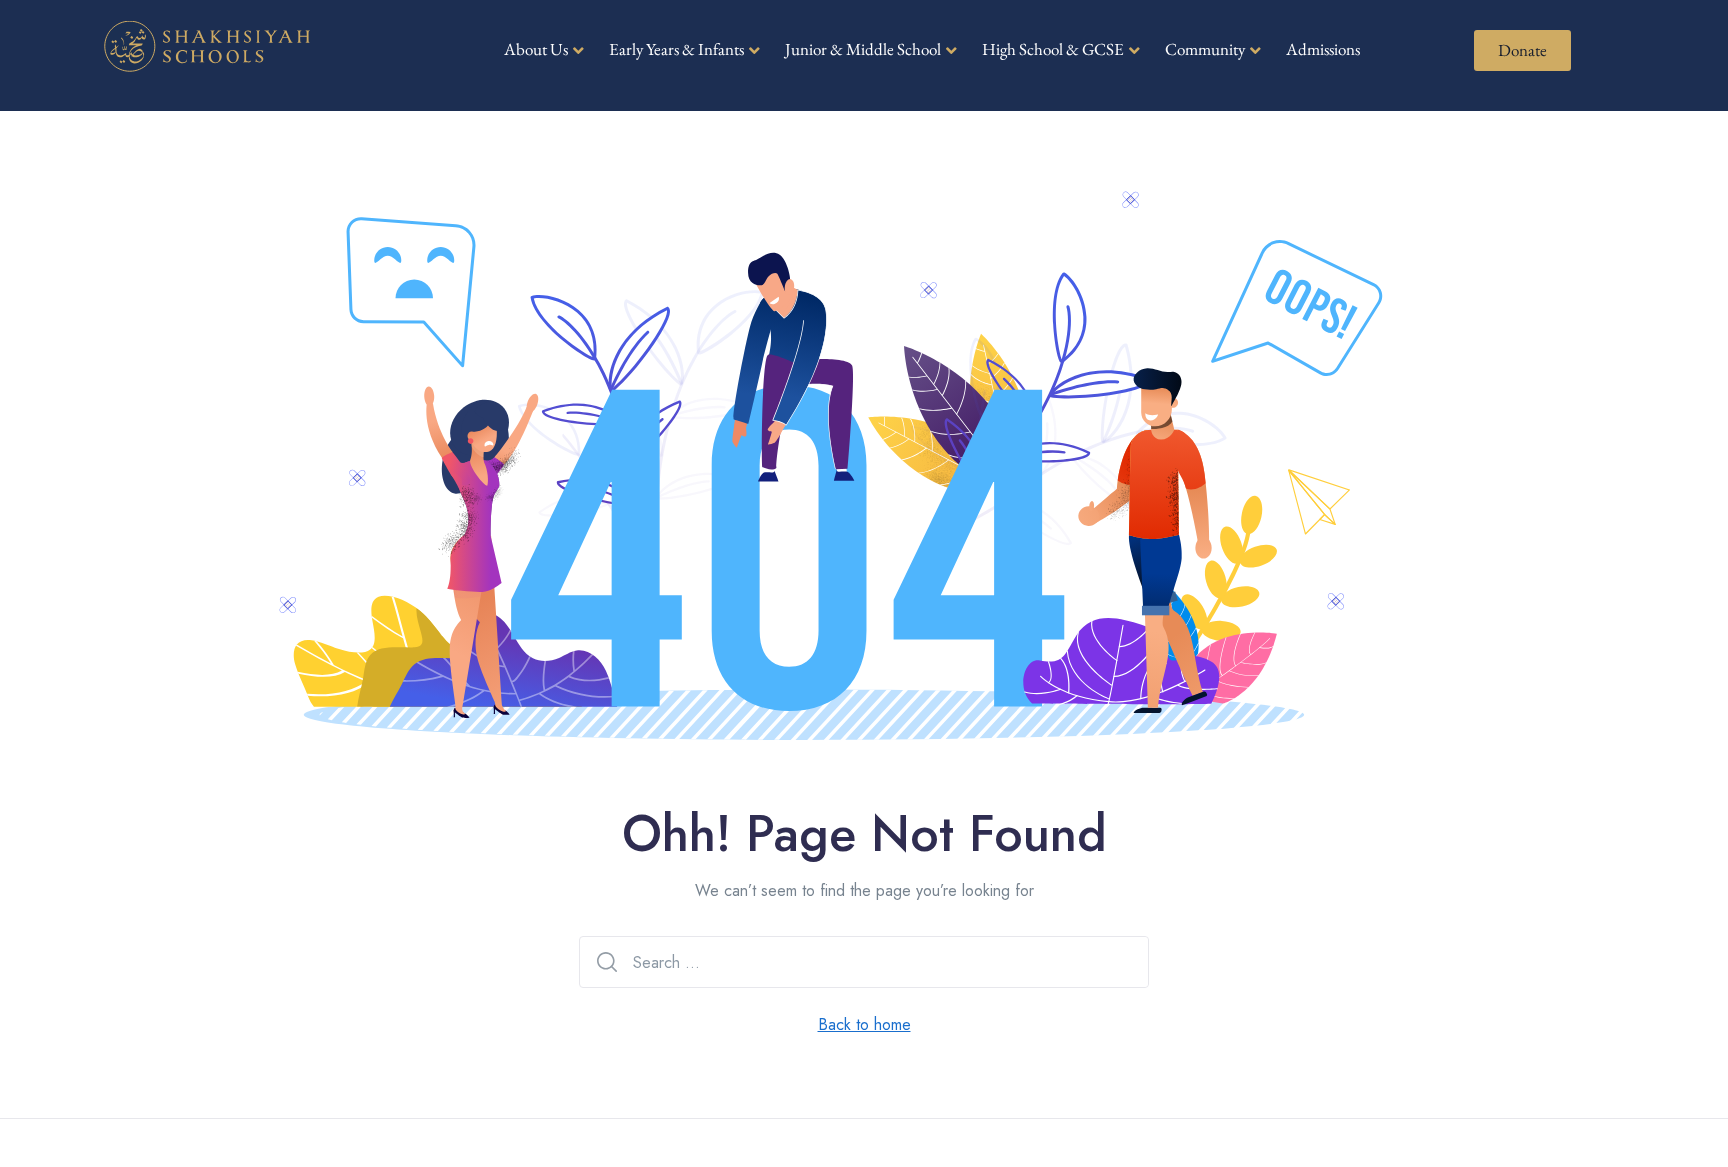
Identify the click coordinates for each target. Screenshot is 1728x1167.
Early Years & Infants (676, 49)
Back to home (864, 1024)
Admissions (1323, 49)
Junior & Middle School (863, 49)
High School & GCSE (1053, 49)
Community (1205, 49)
